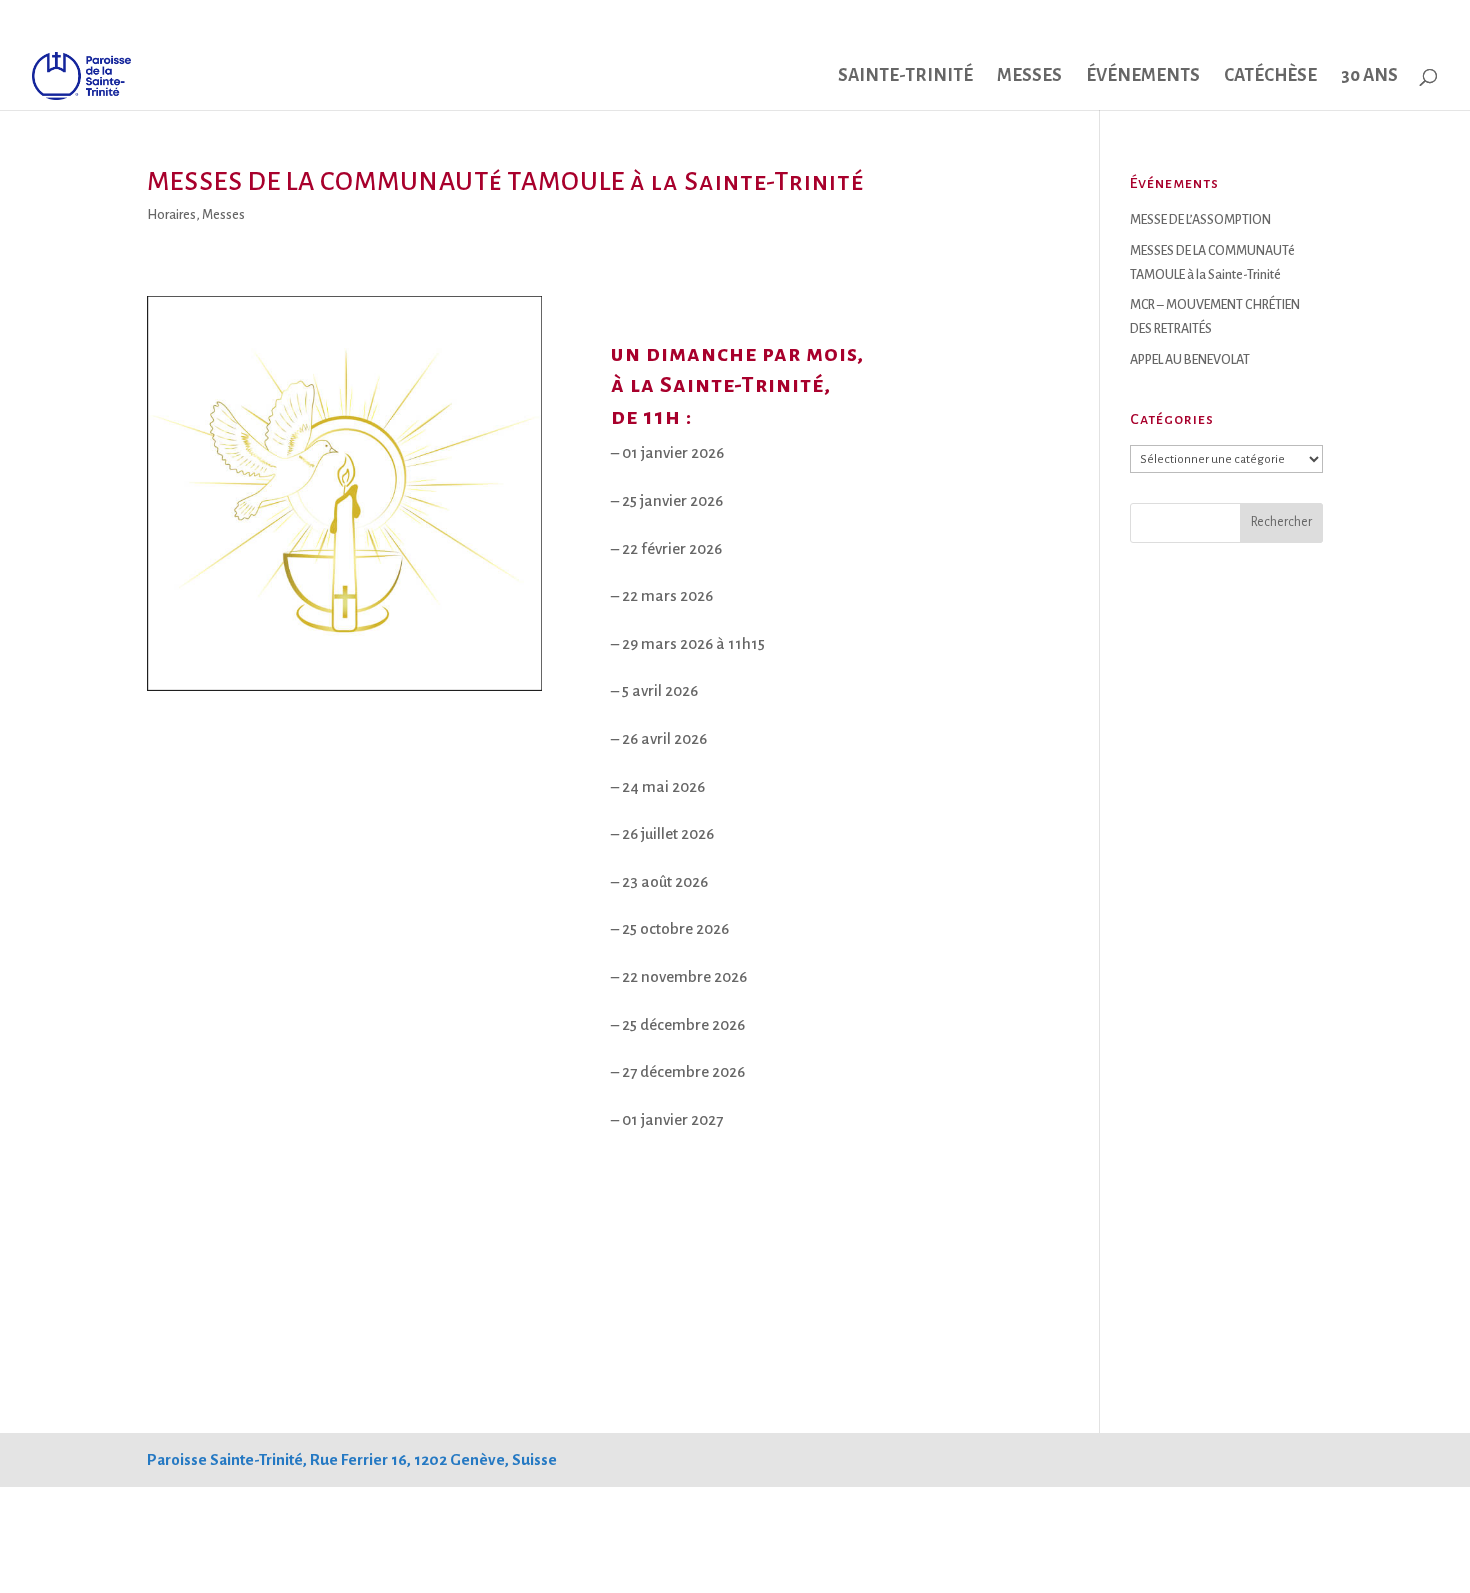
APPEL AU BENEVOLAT (1190, 360)
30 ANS (1369, 77)
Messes (223, 215)
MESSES (1029, 77)
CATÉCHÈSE (1270, 77)
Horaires (171, 215)
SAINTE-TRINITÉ (905, 77)
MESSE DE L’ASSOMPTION (1200, 220)
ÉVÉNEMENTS (1143, 77)
